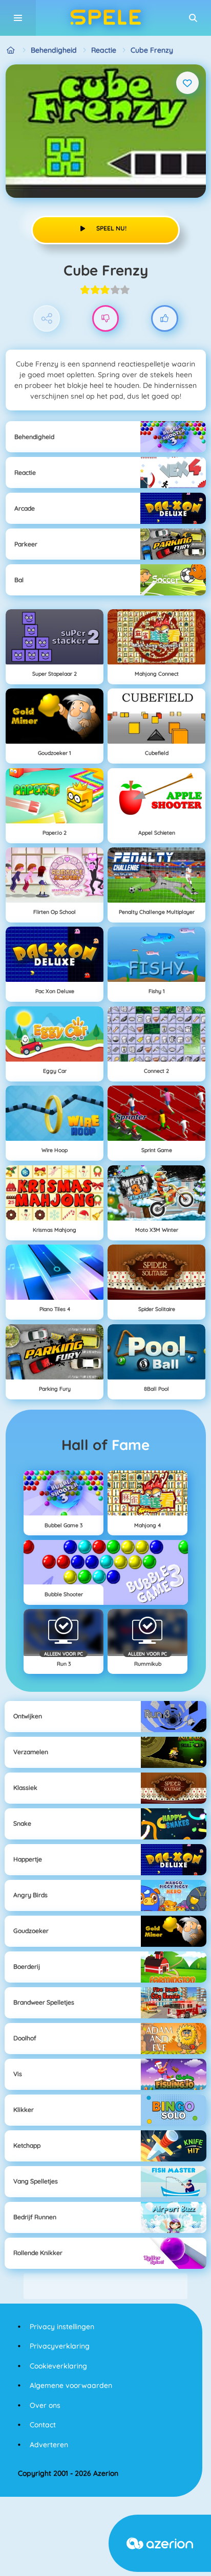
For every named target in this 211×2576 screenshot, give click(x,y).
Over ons (45, 2405)
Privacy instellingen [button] (62, 2327)
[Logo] (105, 18)
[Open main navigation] (18, 18)
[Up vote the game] (165, 319)
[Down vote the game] (106, 319)
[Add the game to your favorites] (187, 83)
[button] (193, 18)
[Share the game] (47, 319)
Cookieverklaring (58, 2366)
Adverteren (49, 2445)
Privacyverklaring (60, 2346)
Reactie (104, 50)
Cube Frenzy (152, 50)
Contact (43, 2425)
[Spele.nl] (11, 50)
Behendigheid (54, 50)
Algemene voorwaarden (71, 2385)
